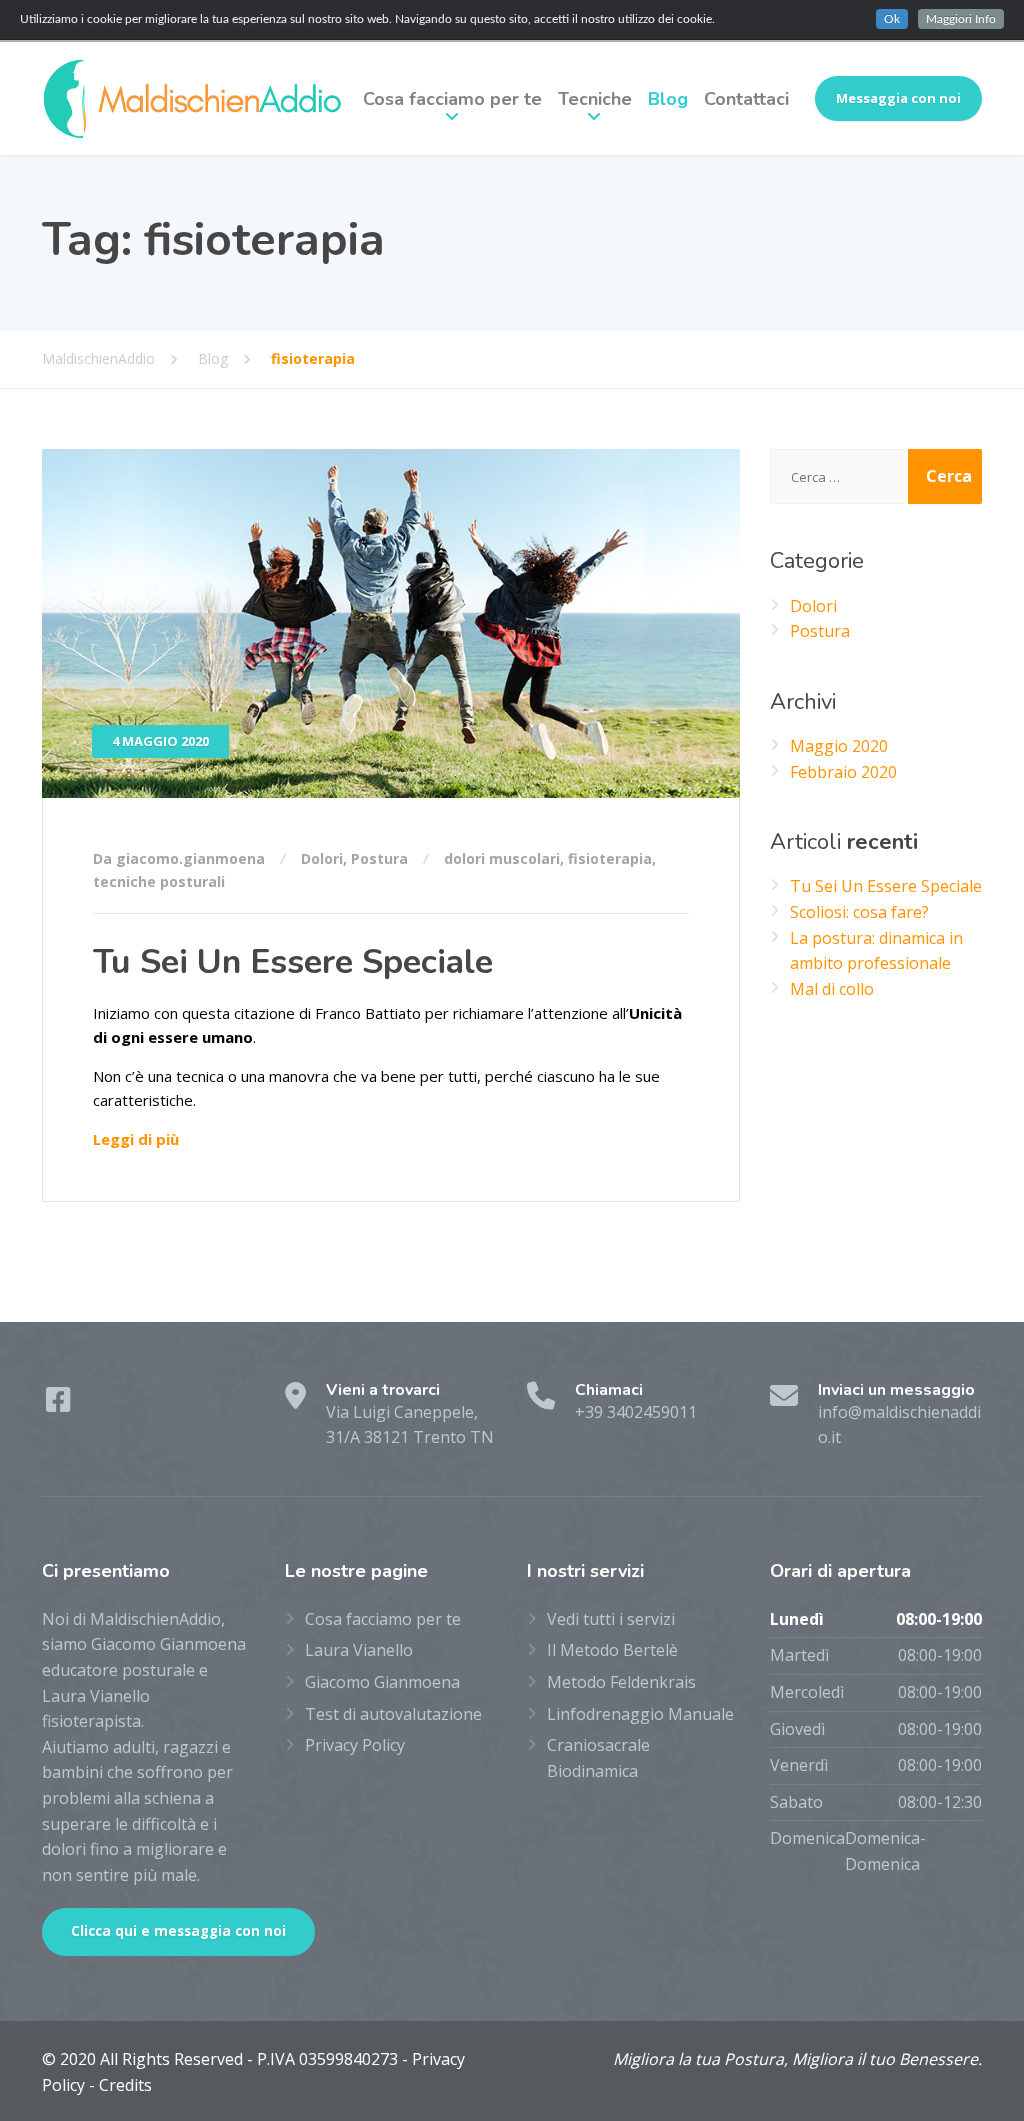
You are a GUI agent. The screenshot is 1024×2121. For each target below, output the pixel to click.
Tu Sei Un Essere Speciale (293, 962)
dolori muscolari (502, 858)
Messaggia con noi (898, 98)
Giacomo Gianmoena (382, 1682)
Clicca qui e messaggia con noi (178, 1931)
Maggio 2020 (839, 746)
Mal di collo (832, 989)
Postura (379, 858)
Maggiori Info (961, 19)
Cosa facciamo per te (452, 99)
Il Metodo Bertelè (612, 1650)
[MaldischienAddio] (192, 98)
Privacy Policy (355, 1745)
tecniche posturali (159, 881)
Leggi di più (136, 1139)
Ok (892, 19)
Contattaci (746, 99)
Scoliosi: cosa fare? (859, 912)
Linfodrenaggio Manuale (640, 1714)
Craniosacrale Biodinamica (598, 1758)
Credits (125, 2085)
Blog (668, 99)
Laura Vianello (359, 1650)
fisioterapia (610, 858)
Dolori (322, 858)
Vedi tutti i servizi (611, 1619)
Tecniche (595, 99)
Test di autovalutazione (393, 1714)
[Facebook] (58, 1404)
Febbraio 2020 (843, 772)
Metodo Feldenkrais (621, 1682)
